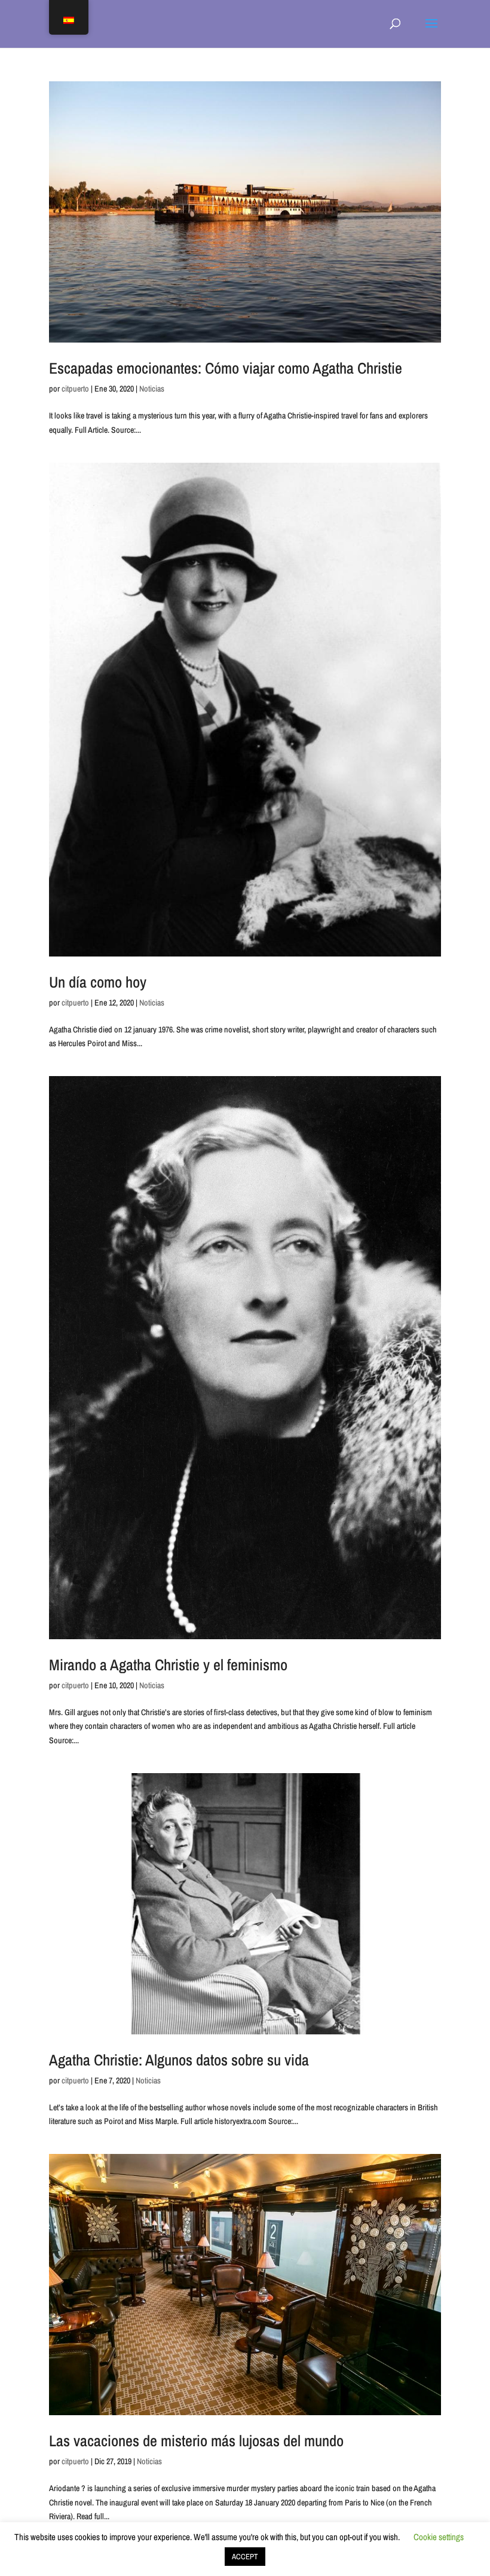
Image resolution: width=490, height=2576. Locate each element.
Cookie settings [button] (439, 2537)
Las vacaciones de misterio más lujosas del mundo (196, 2441)
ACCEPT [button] (245, 2557)
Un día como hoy (98, 982)
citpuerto (75, 389)
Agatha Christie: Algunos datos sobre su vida (179, 2060)
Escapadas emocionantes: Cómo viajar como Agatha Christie (226, 368)
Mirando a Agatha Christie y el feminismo (168, 1665)
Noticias (152, 389)
